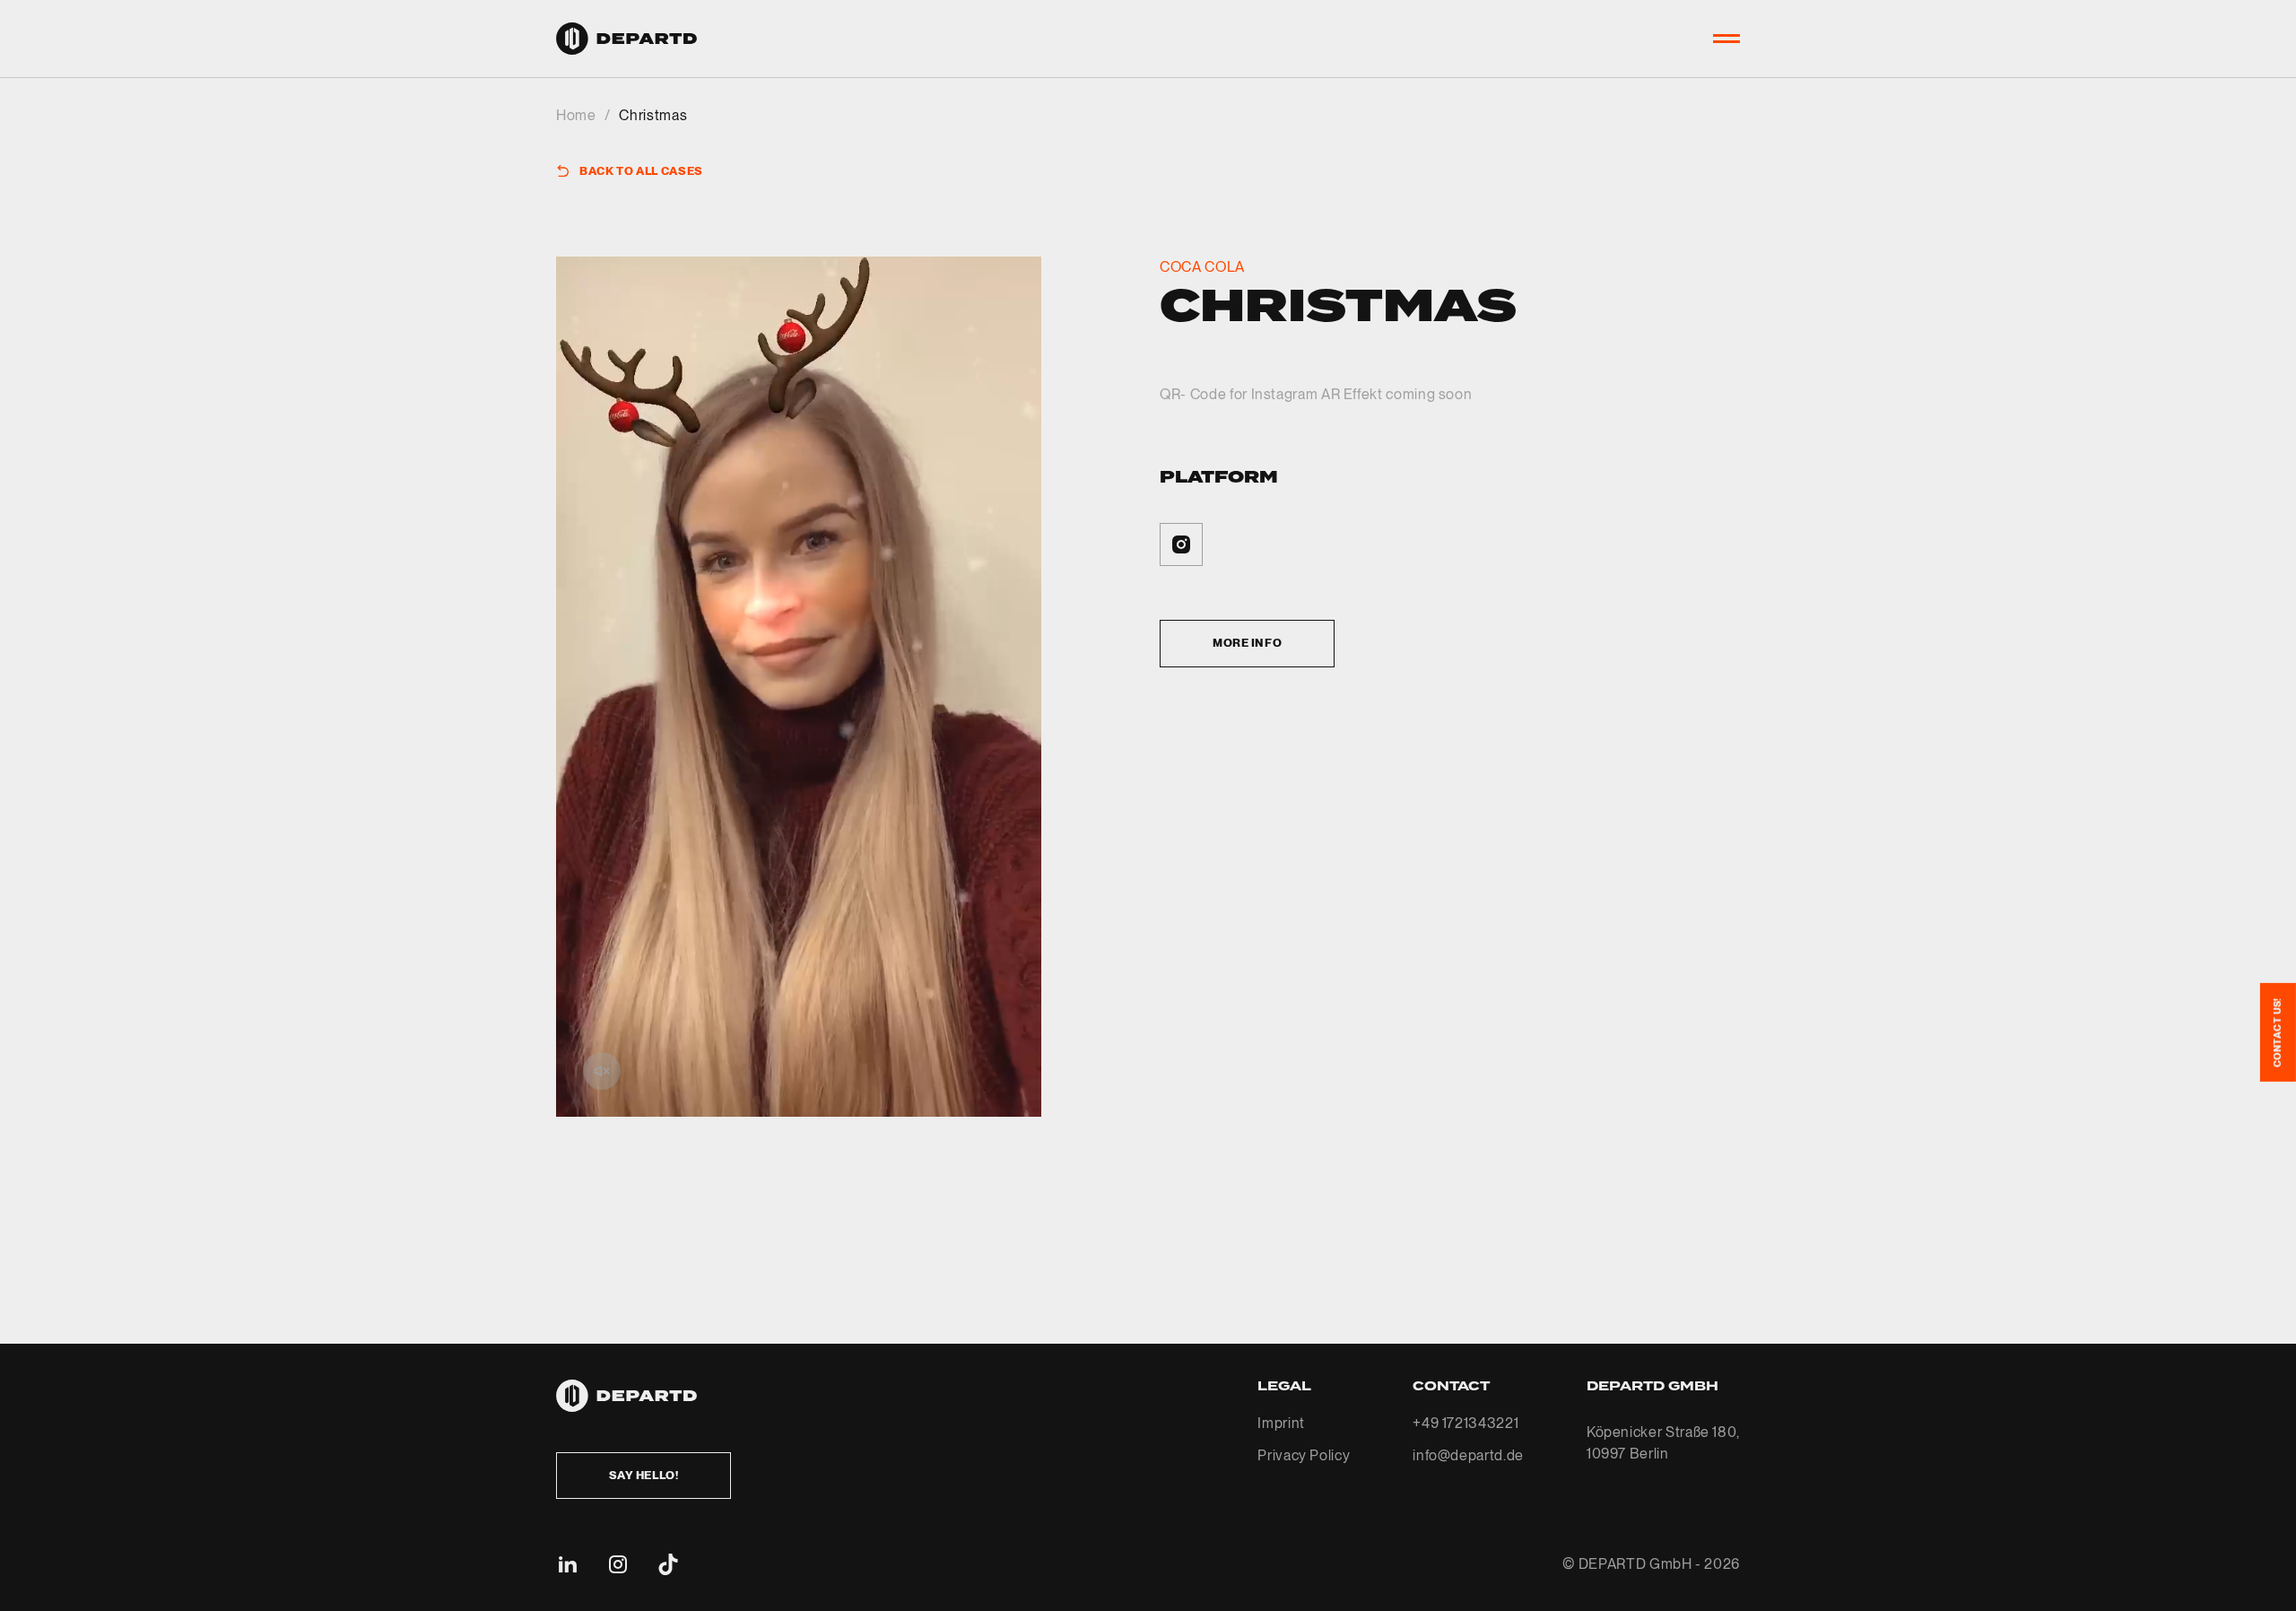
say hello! (644, 1475)
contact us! (2277, 1032)
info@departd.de (1468, 1455)
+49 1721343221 (1465, 1423)
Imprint (1281, 1423)
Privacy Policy (1304, 1455)
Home (576, 115)
